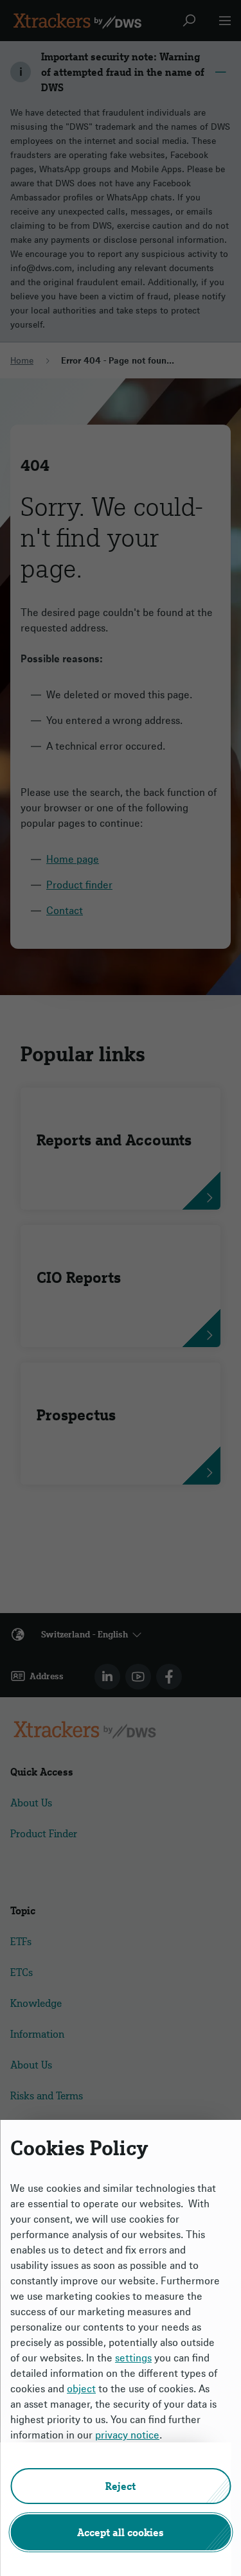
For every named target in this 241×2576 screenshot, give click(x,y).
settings (133, 2358)
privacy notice (127, 2435)
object (81, 2388)
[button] (121, 2486)
